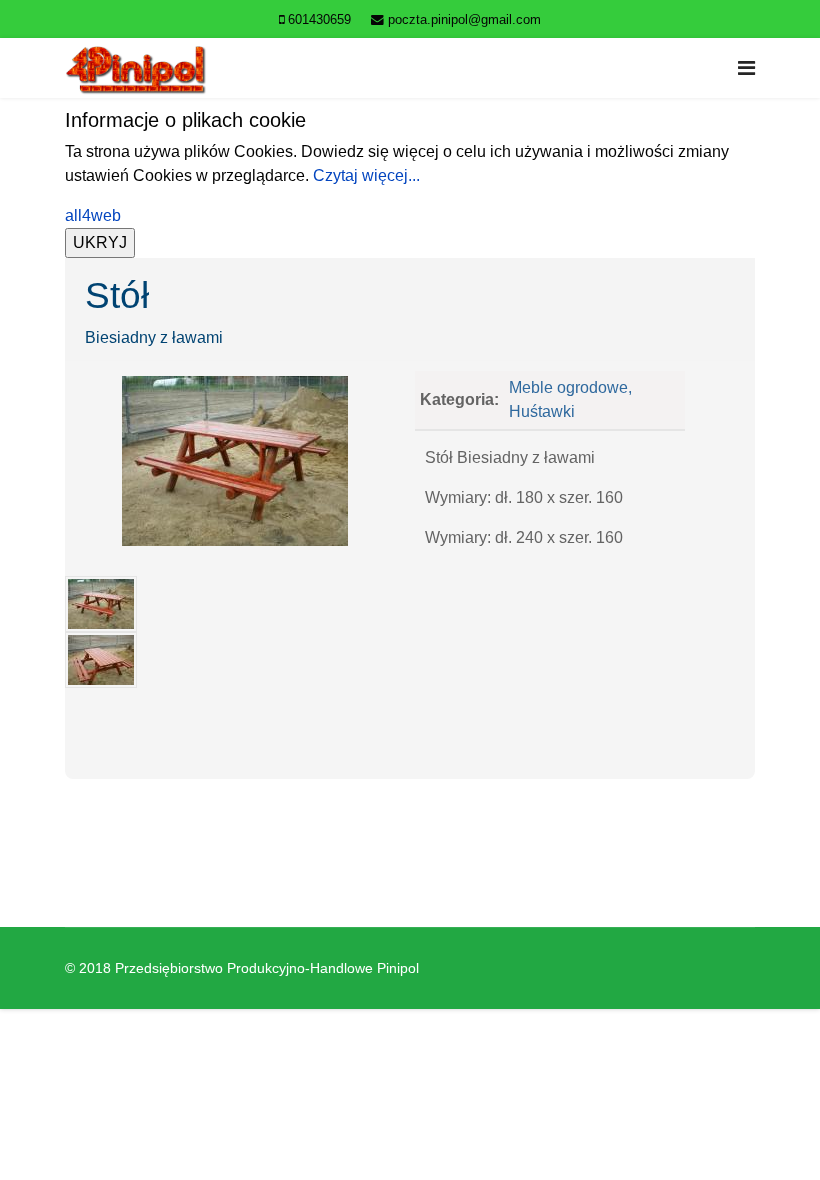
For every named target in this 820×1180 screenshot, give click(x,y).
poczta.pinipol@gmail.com (464, 20)
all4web (93, 215)
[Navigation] (746, 68)
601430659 (319, 20)
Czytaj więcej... (366, 175)
